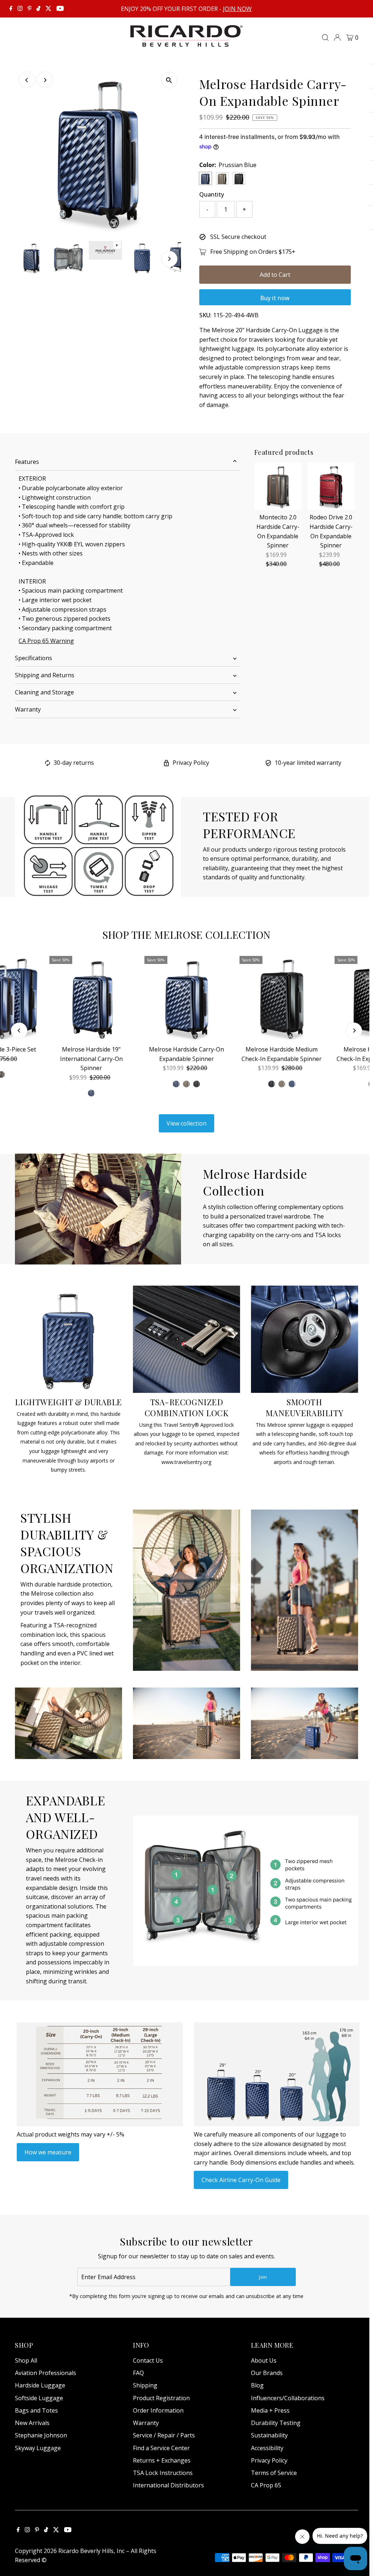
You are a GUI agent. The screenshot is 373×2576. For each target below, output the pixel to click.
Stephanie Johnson (41, 2435)
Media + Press (270, 2410)
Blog (257, 2385)
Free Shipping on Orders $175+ (253, 252)
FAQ (138, 2373)
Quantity (212, 194)
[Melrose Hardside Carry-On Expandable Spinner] (186, 998)
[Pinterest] (30, 9)
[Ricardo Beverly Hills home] (187, 42)
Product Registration (161, 2398)
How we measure (48, 2152)
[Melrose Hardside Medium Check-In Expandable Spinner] (281, 998)
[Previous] (27, 80)
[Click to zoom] (169, 80)
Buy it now (275, 298)
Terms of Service (274, 2473)
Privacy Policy (191, 763)
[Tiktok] (38, 9)
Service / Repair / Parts (164, 2435)
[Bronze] (186, 1084)
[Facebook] (11, 9)
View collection (186, 1123)
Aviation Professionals (46, 2373)
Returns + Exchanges (162, 2460)
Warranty (28, 709)
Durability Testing (276, 2423)
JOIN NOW (237, 9)
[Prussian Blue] (176, 1084)
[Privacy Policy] (166, 764)
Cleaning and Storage (44, 692)
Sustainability (269, 2435)
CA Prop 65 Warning (46, 641)
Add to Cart (275, 275)
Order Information (158, 2410)
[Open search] (325, 38)
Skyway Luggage (38, 2448)
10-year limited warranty (308, 763)
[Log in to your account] (337, 38)
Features (27, 462)
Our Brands (267, 2373)
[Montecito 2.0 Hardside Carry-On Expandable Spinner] (278, 486)
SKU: (205, 315)
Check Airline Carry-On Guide (241, 2180)
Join (263, 2277)
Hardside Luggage (40, 2385)
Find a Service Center (161, 2448)
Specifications (34, 658)
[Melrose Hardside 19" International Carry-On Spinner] (91, 998)
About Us (264, 2360)
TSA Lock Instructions (163, 2473)
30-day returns (74, 763)
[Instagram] (20, 9)
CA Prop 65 (266, 2485)
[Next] (45, 80)
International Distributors (168, 2485)
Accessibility (267, 2448)
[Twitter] (48, 9)
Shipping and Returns (45, 675)
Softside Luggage (39, 2398)
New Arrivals (32, 2423)
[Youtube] (60, 9)
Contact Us (148, 2360)
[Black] (197, 1084)
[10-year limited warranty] (268, 764)
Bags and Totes (36, 2410)
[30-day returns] (48, 764)
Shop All (26, 2360)
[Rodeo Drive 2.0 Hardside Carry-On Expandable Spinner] (331, 486)
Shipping (145, 2385)
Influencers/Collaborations (288, 2398)
